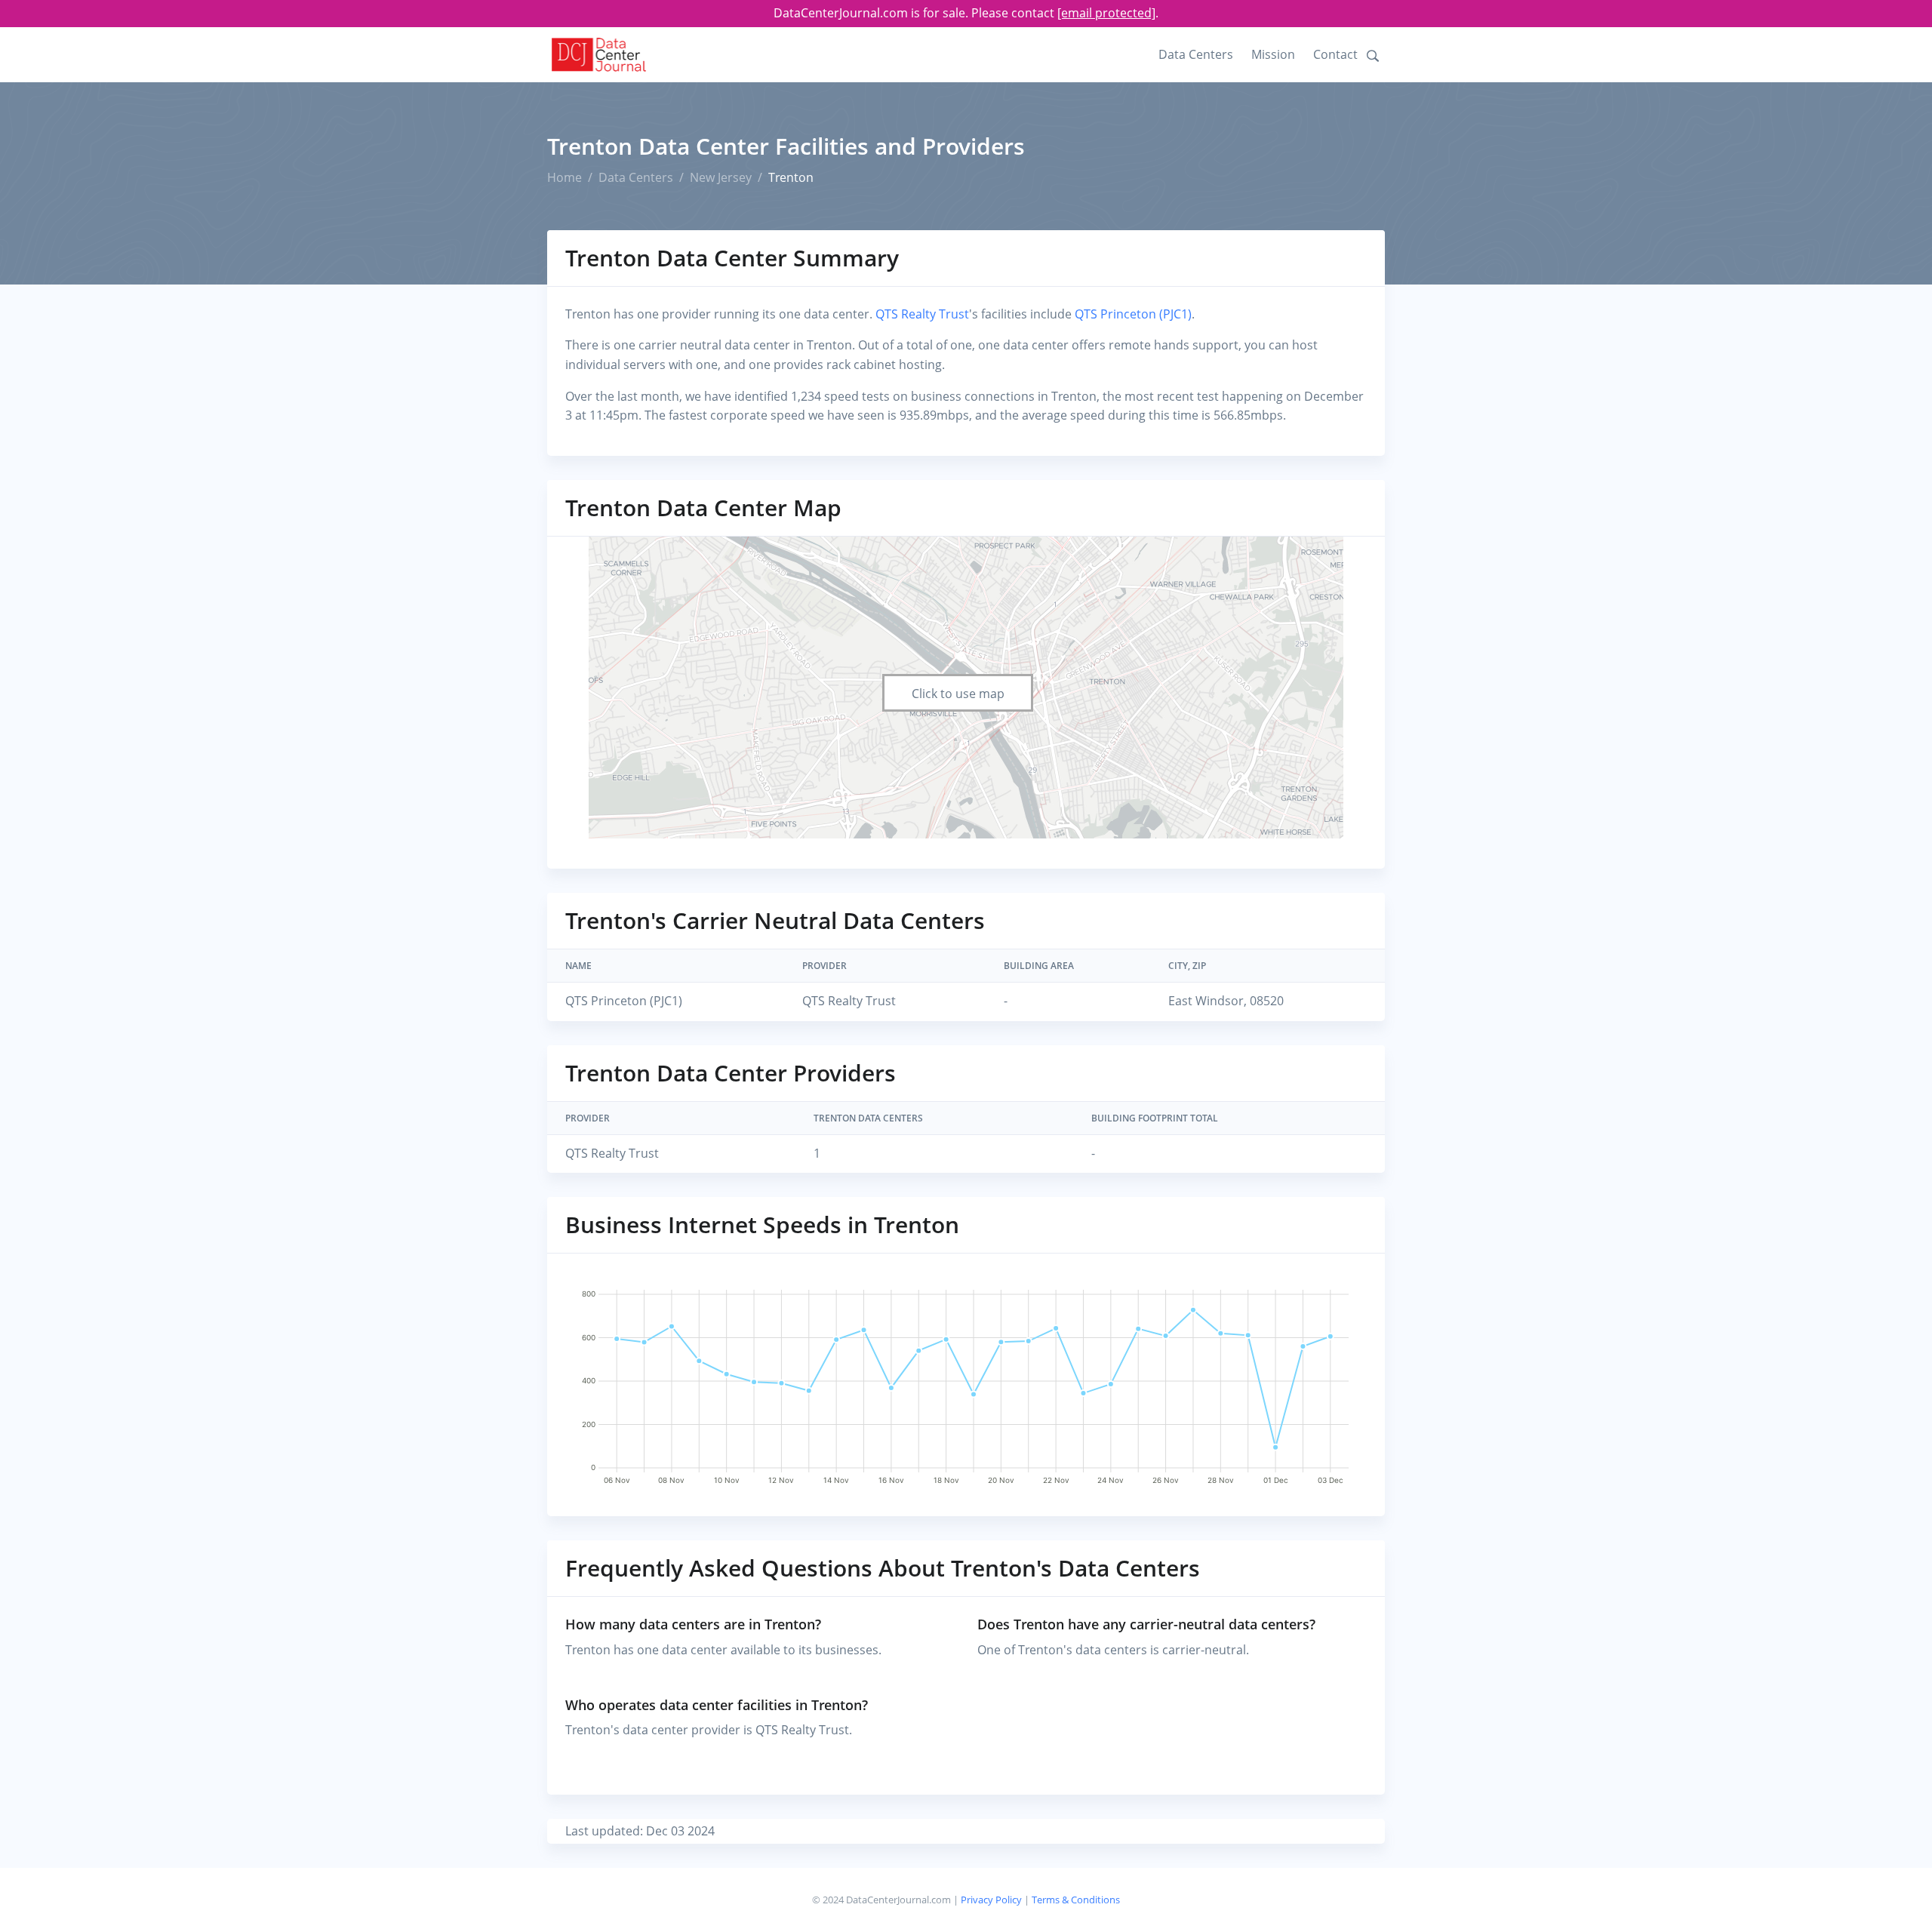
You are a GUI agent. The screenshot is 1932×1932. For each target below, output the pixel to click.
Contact (1335, 54)
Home (565, 177)
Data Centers (1196, 54)
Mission (1273, 54)
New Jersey (721, 177)
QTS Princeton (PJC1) (1133, 314)
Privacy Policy (991, 1900)
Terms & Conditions (1076, 1900)
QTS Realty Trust (922, 314)
